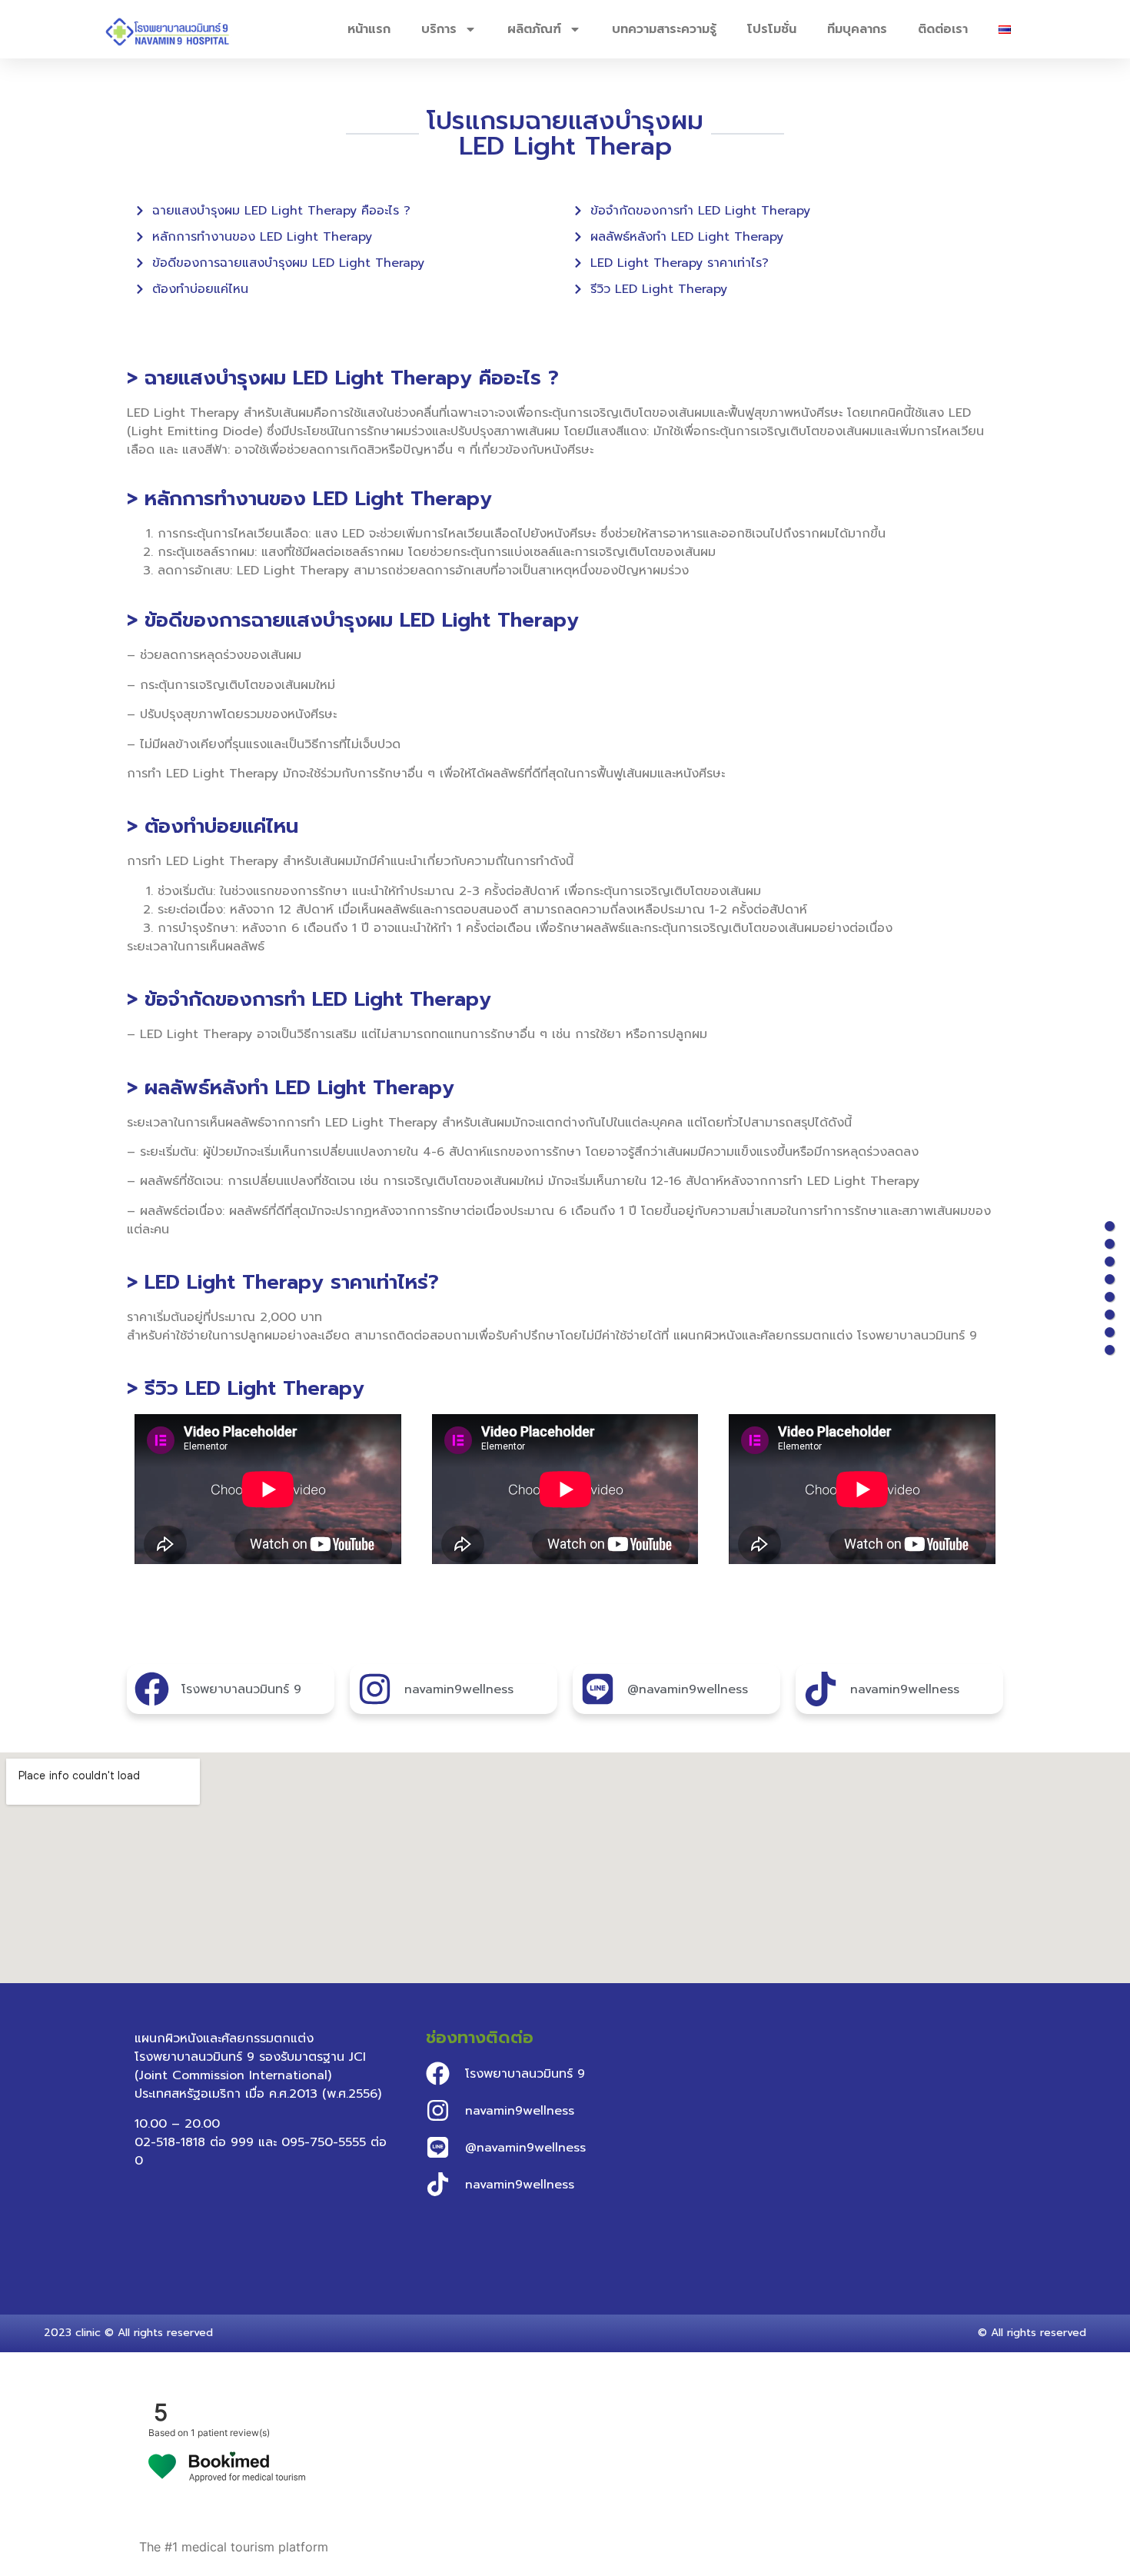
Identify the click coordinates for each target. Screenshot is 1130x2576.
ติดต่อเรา (943, 29)
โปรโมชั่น (772, 29)
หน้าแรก (369, 29)
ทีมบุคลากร (857, 29)
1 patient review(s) (230, 2433)
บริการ (439, 29)
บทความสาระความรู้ (664, 29)
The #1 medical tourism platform (234, 2547)
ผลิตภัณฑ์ (534, 29)
